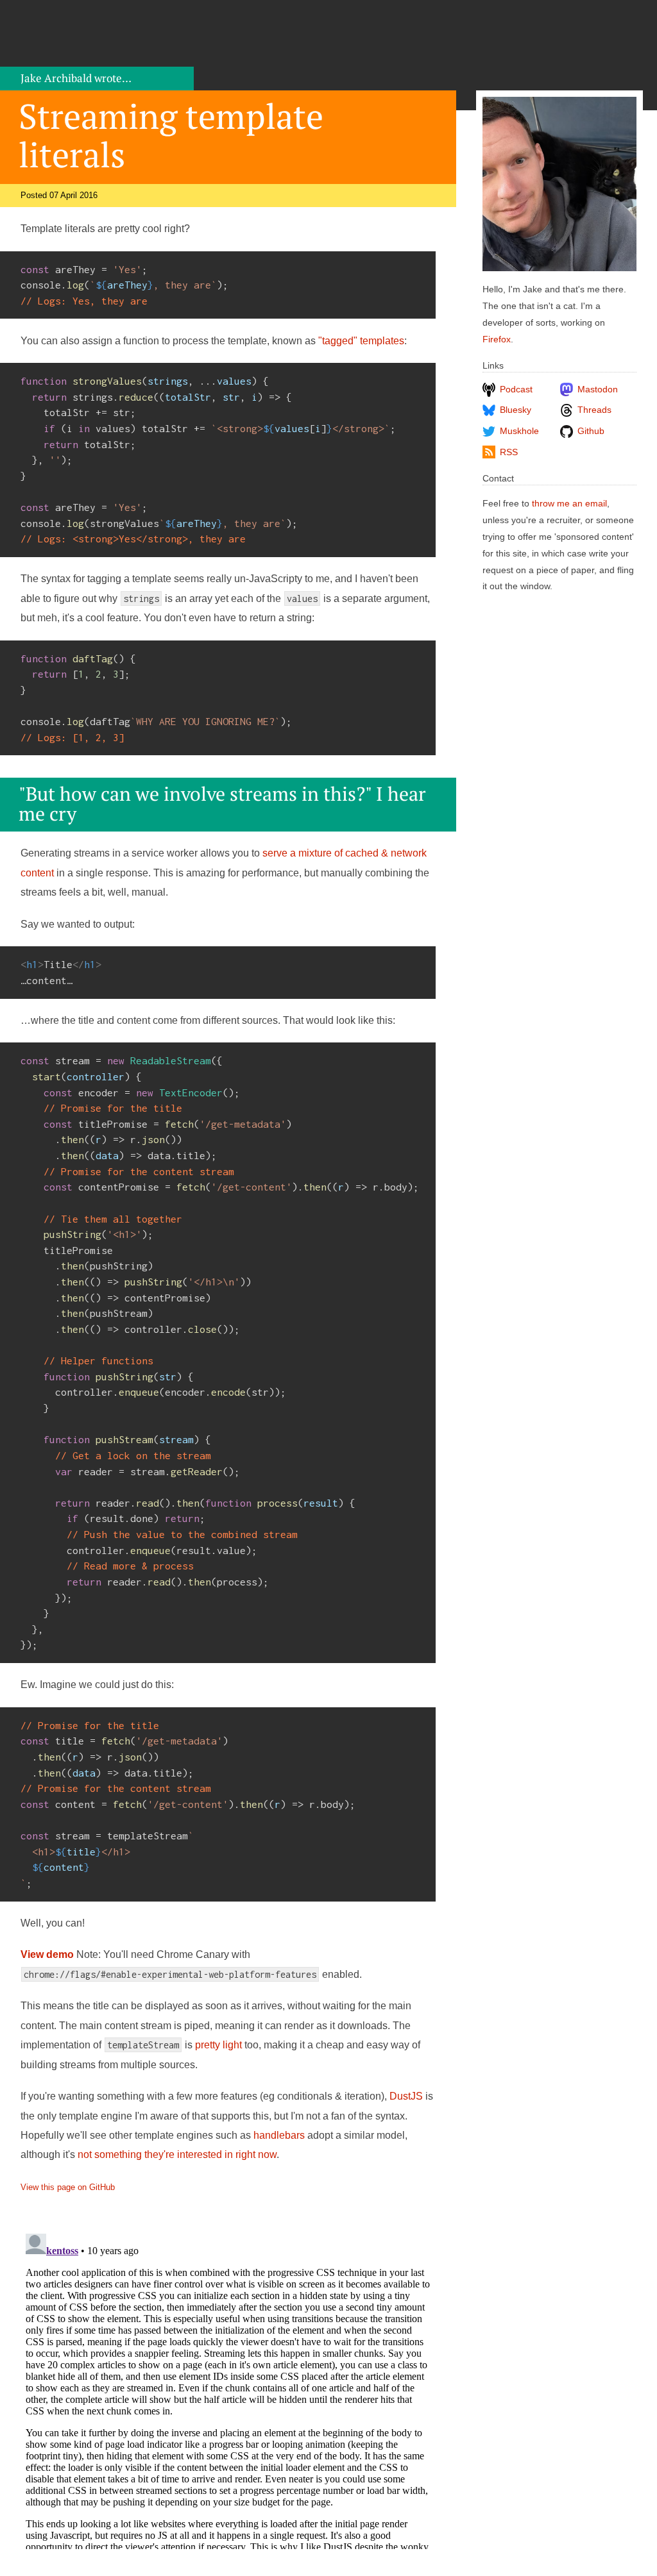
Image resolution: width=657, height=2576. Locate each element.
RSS (509, 452)
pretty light (218, 2045)
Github (591, 431)
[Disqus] (228, 2389)
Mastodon (598, 389)
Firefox (497, 339)
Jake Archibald (76, 78)
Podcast (516, 389)
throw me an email (569, 504)
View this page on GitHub (68, 2187)
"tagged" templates (361, 341)
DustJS (406, 2096)
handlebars (279, 2135)
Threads (594, 410)
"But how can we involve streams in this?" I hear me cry (222, 803)
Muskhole (519, 431)
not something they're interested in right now (177, 2154)
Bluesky (516, 410)
